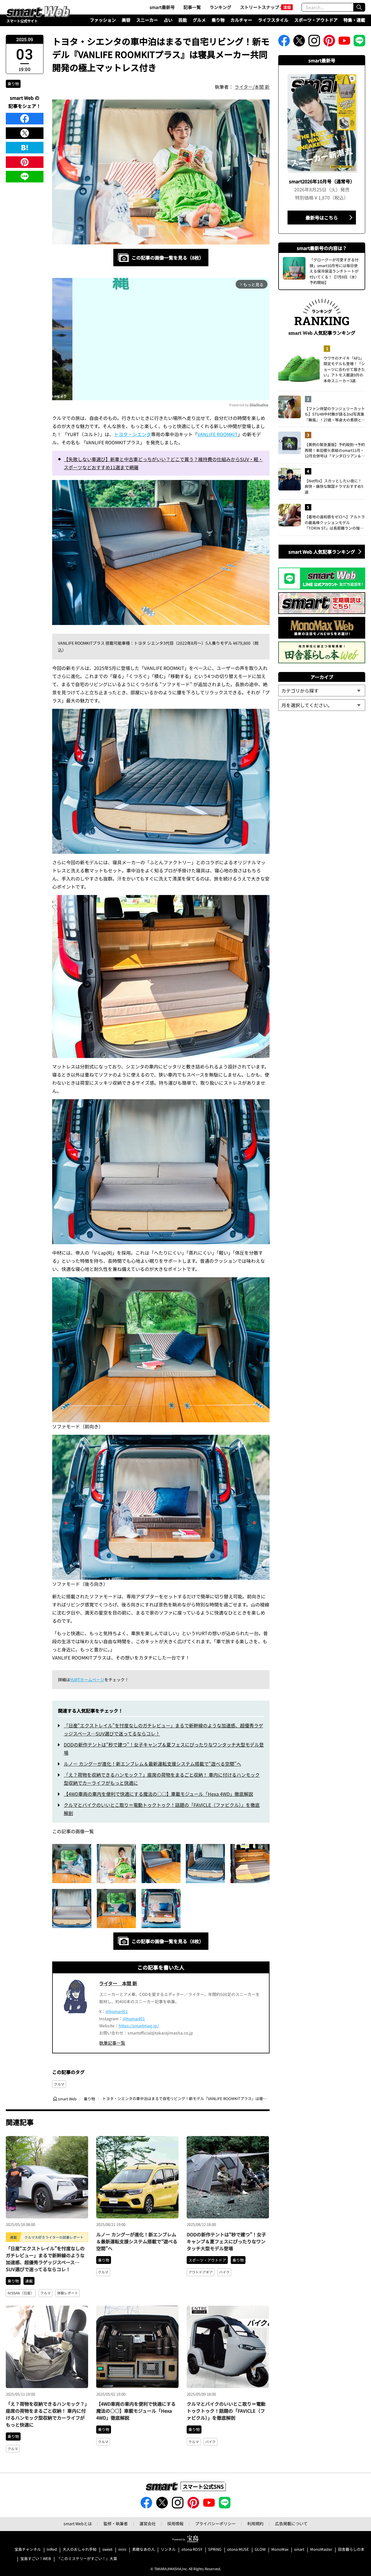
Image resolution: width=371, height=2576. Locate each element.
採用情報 (175, 2524)
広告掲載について (291, 2524)
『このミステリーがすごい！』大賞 (87, 2559)
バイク (224, 2272)
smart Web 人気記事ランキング (322, 552)
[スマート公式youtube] (344, 42)
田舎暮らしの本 (351, 2549)
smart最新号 (162, 7)
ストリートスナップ (260, 7)
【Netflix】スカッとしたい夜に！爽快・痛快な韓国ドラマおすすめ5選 (334, 486)
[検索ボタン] (359, 7)
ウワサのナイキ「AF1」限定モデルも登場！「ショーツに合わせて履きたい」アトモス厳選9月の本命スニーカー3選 (344, 369)
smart (299, 2549)
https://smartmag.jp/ (139, 2026)
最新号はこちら (322, 218)
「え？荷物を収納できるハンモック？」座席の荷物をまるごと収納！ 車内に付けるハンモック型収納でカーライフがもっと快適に (46, 2414)
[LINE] (25, 177)
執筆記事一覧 (112, 2043)
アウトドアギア (201, 2272)
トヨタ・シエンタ (132, 434)
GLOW (260, 2549)
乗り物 (218, 20)
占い (168, 20)
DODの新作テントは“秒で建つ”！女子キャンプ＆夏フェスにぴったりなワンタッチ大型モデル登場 (226, 2241)
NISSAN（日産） (21, 2293)
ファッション (103, 20)
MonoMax (280, 2549)
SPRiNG (215, 2549)
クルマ (59, 2084)
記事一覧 (192, 7)
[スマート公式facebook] (284, 42)
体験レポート (68, 2293)
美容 (126, 20)
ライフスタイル (273, 20)
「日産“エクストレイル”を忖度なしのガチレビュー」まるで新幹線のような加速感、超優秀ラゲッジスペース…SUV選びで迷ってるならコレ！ (45, 2259)
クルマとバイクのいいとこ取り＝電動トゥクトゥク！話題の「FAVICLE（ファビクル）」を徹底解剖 (226, 2411)
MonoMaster (321, 2549)
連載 (29, 2281)
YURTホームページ (87, 1680)
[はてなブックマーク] (25, 148)
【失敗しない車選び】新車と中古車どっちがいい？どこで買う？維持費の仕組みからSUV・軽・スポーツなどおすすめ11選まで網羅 (163, 463)
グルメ (199, 20)
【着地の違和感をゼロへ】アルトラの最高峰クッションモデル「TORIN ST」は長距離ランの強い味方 (335, 522)
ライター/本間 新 (252, 87)
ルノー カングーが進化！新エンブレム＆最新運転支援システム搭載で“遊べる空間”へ (152, 1764)
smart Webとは (78, 2524)
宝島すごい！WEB (36, 2559)
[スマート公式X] (299, 42)
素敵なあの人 (143, 2549)
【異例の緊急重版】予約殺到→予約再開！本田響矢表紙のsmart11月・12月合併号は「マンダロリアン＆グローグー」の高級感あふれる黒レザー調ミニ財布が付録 (335, 450)
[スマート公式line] (359, 42)
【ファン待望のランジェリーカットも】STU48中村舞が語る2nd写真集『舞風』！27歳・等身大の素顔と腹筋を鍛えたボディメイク (335, 414)
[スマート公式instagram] (314, 42)
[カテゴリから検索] (322, 691)
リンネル (168, 2549)
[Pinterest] (25, 162)
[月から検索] (322, 705)
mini (122, 2549)
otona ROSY (192, 2549)
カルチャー (241, 20)
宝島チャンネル (28, 2549)
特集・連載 (354, 20)
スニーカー (147, 20)
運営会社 (148, 2524)
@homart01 (117, 2011)
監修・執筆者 (116, 2524)
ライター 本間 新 (118, 1983)
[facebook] (25, 119)
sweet (107, 2549)
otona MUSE (238, 2549)
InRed (52, 2549)
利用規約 (255, 2524)
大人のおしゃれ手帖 (80, 2549)
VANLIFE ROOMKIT (218, 434)
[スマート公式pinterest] (329, 42)
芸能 (183, 20)
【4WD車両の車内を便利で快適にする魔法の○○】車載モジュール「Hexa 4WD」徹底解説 (158, 1794)
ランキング (220, 7)
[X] (25, 133)
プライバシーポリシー (215, 2524)
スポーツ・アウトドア (316, 20)
